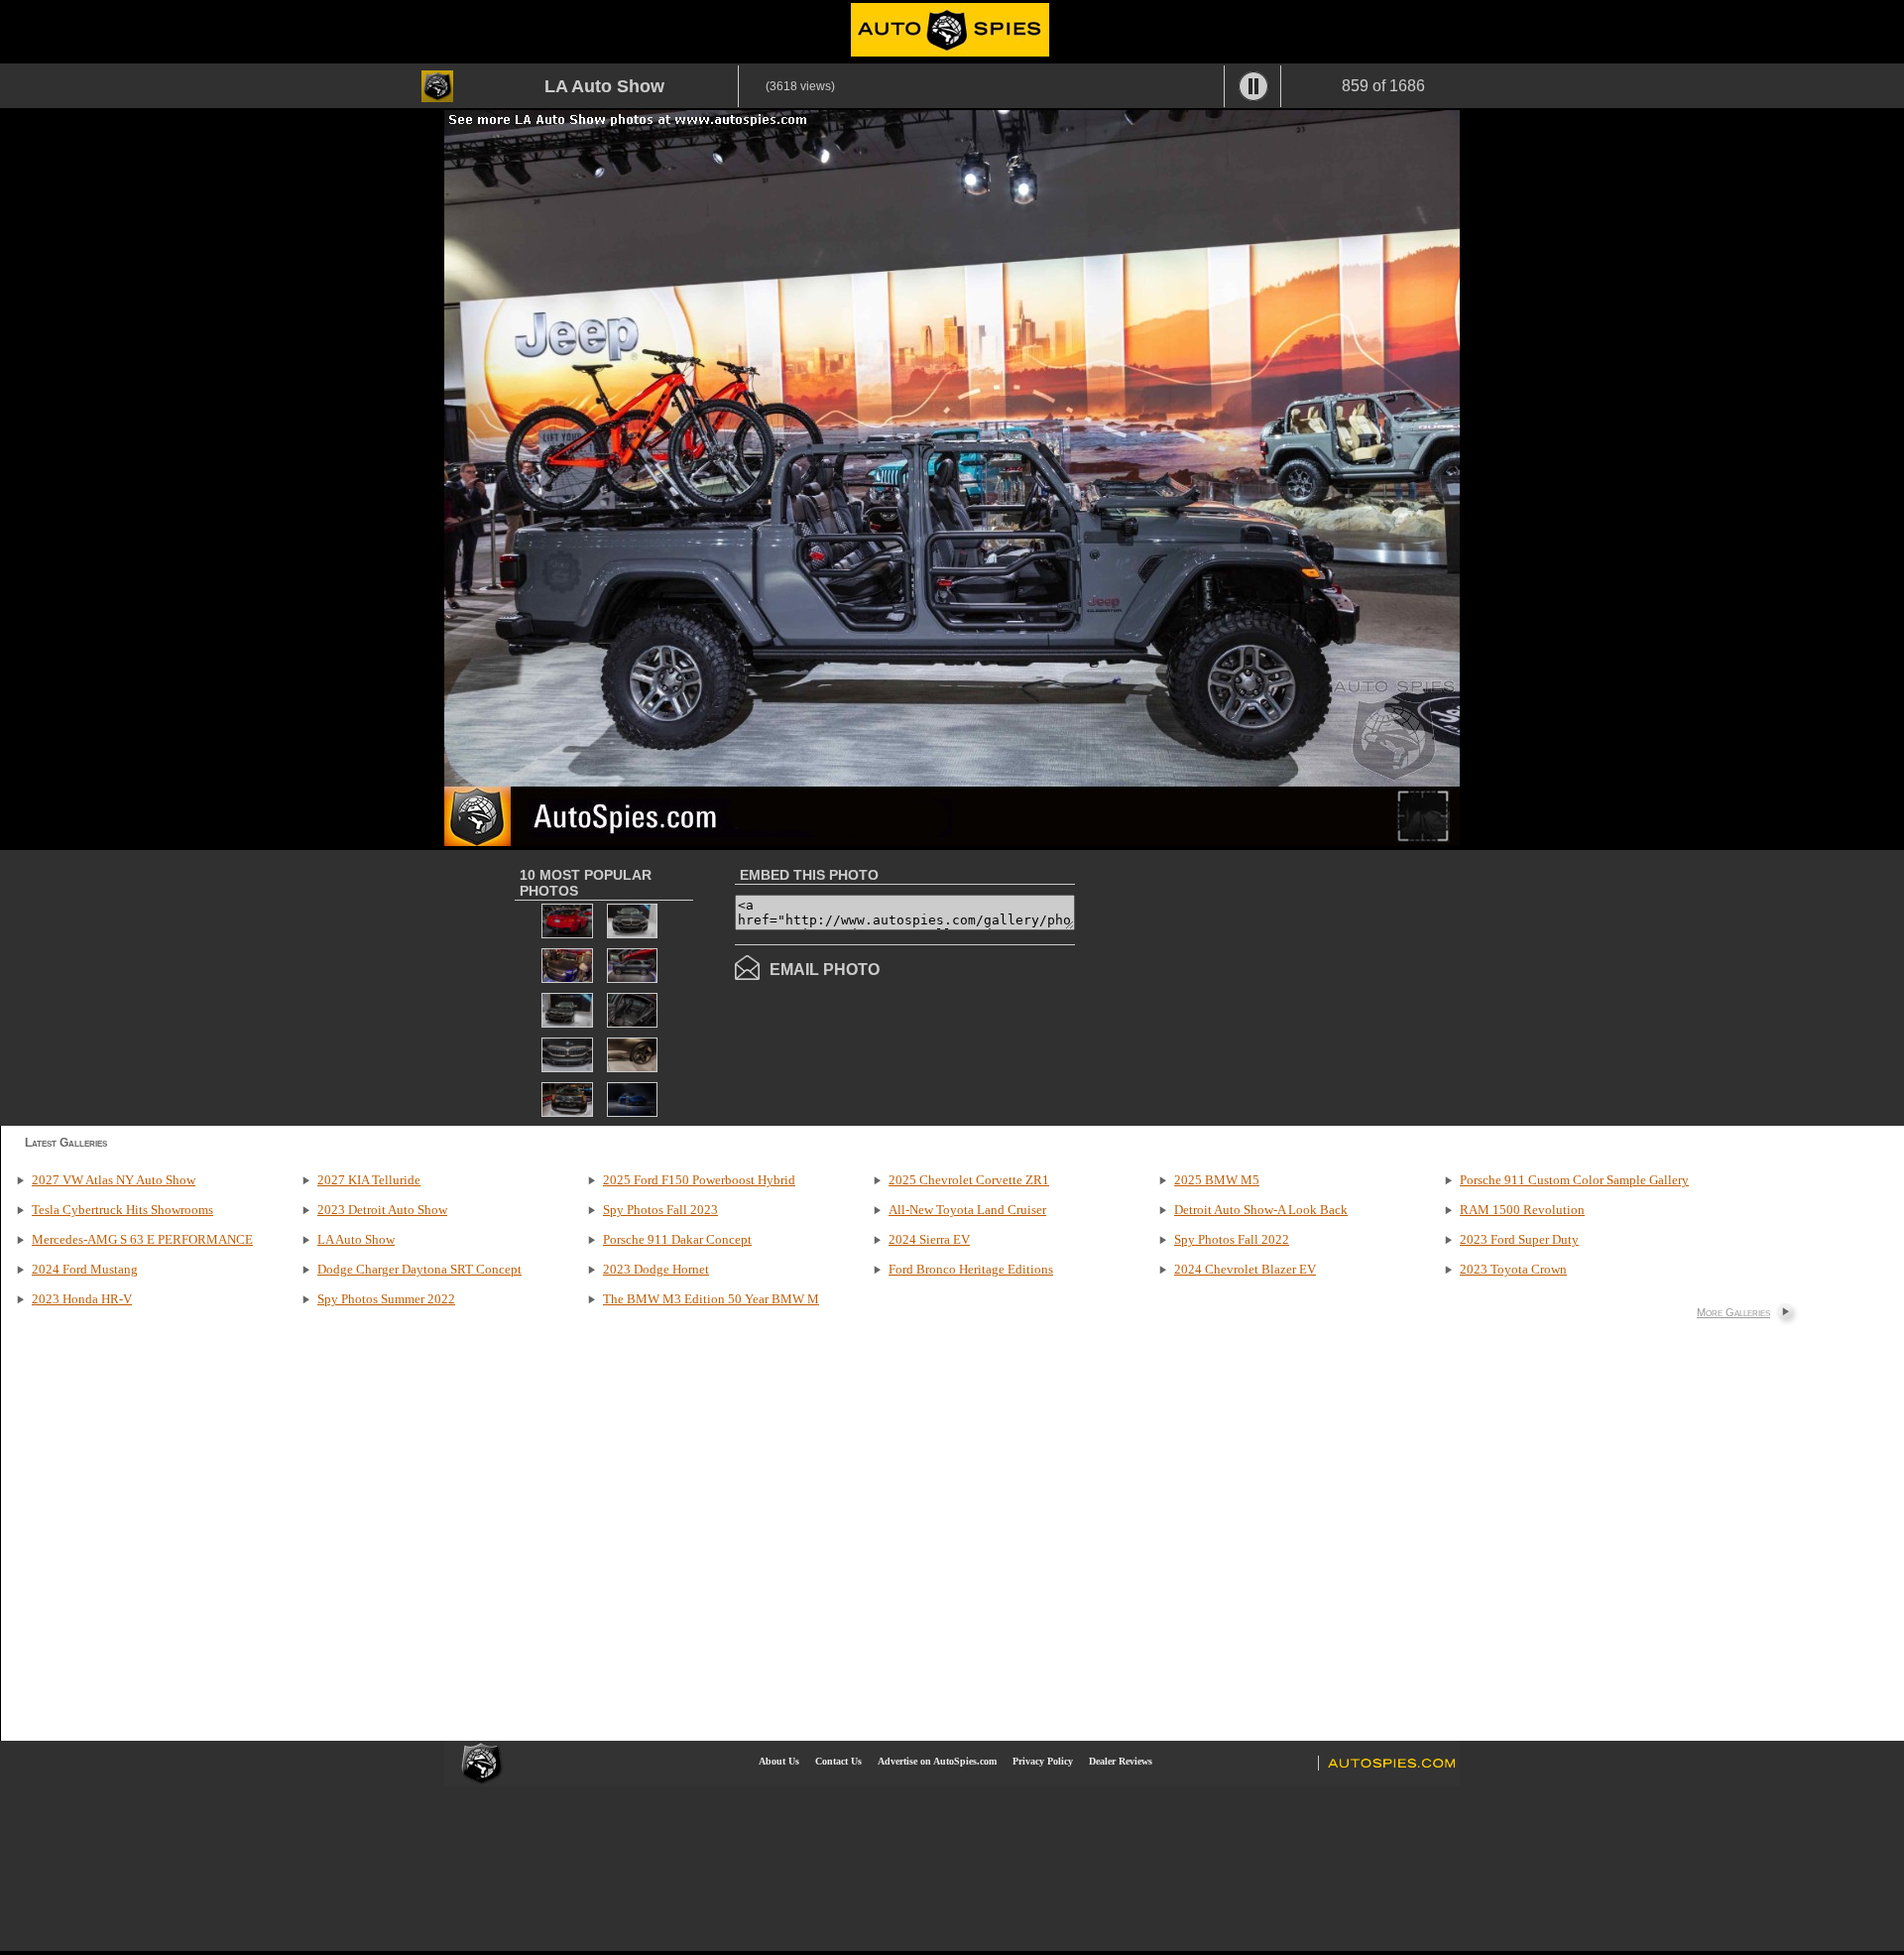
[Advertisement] (1242, 986)
